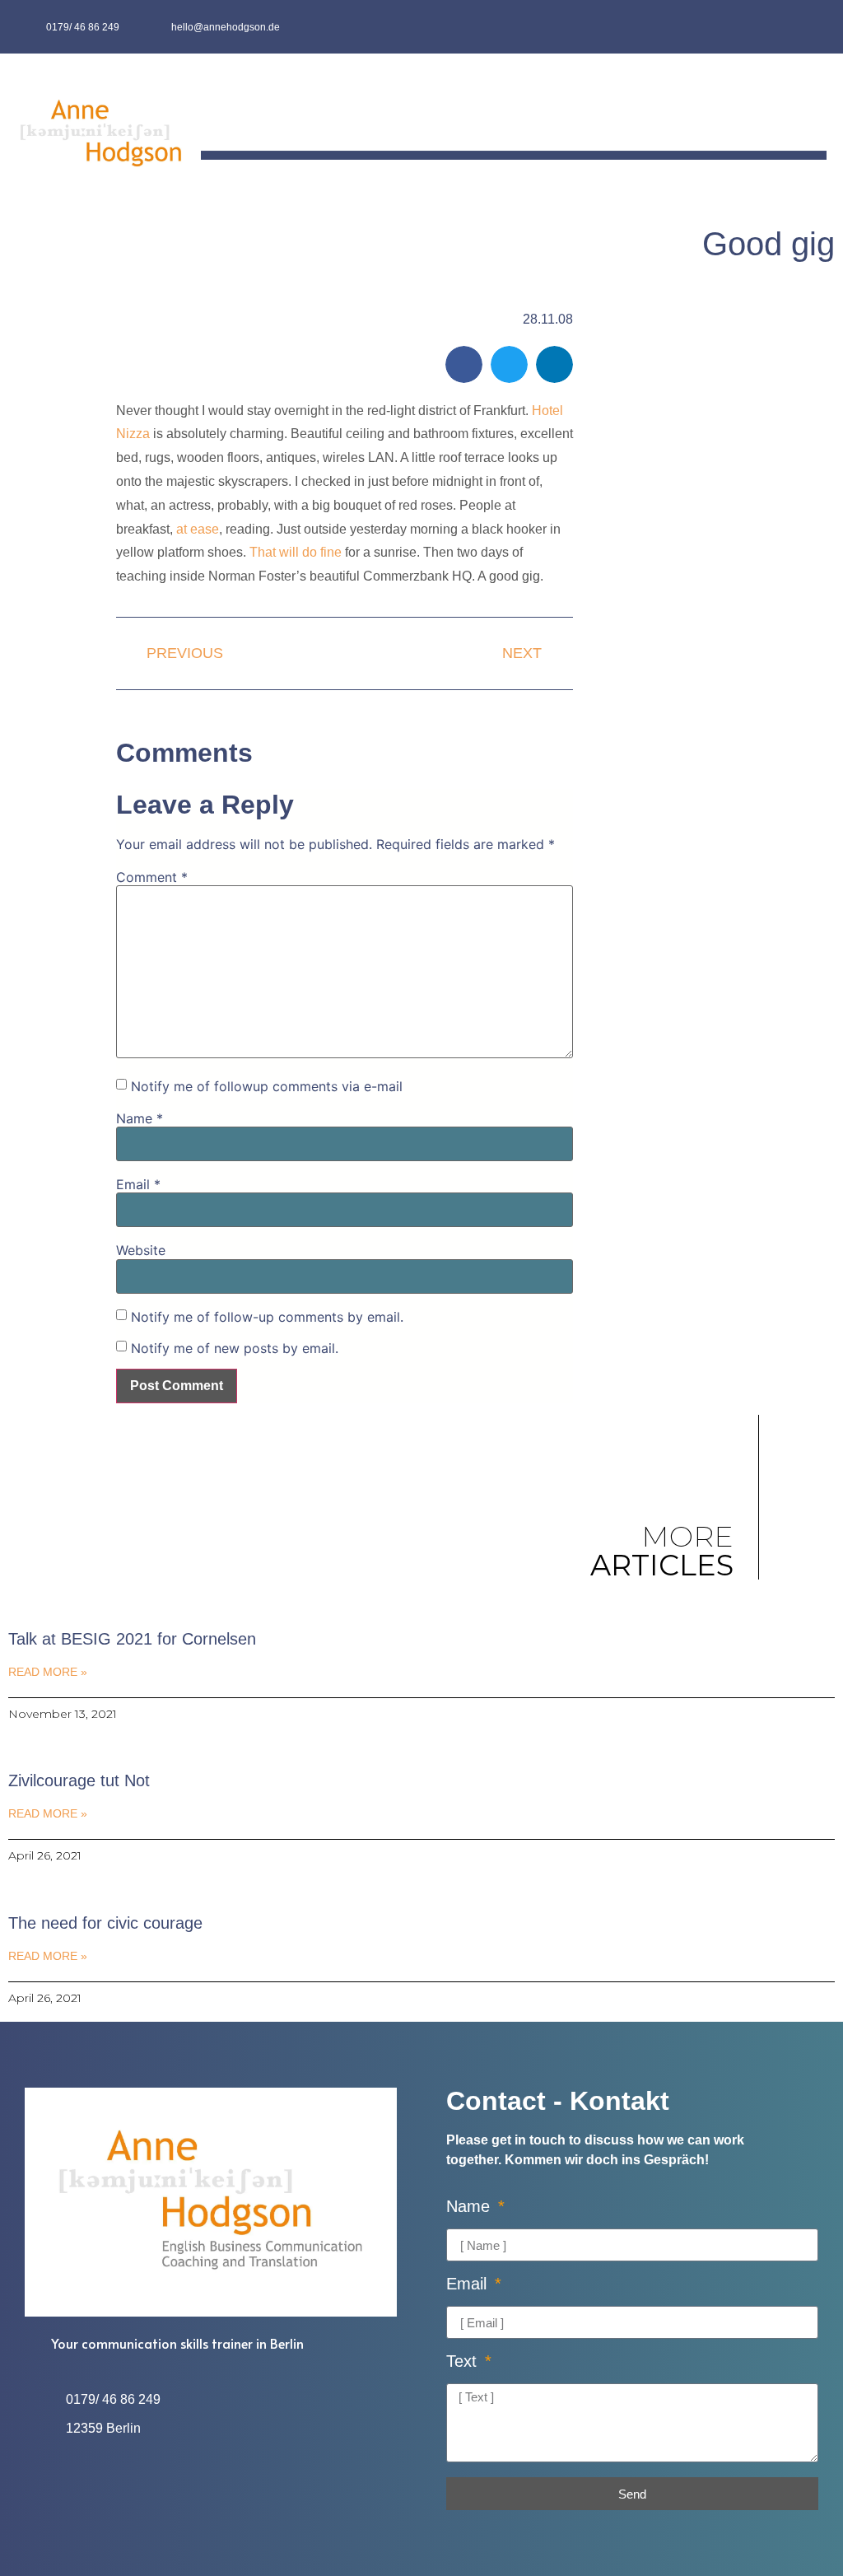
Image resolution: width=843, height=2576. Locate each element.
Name (140, 1118)
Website (141, 1250)
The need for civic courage (105, 1923)
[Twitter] (810, 27)
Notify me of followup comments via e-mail (267, 1086)
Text (464, 2361)
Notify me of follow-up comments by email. (267, 1317)
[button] (815, 114)
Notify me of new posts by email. (235, 1348)
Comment (152, 877)
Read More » (48, 1672)
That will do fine (296, 552)
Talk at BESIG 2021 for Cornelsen (132, 1639)
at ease (198, 529)
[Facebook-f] (778, 27)
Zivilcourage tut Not (79, 1780)
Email (138, 1184)
